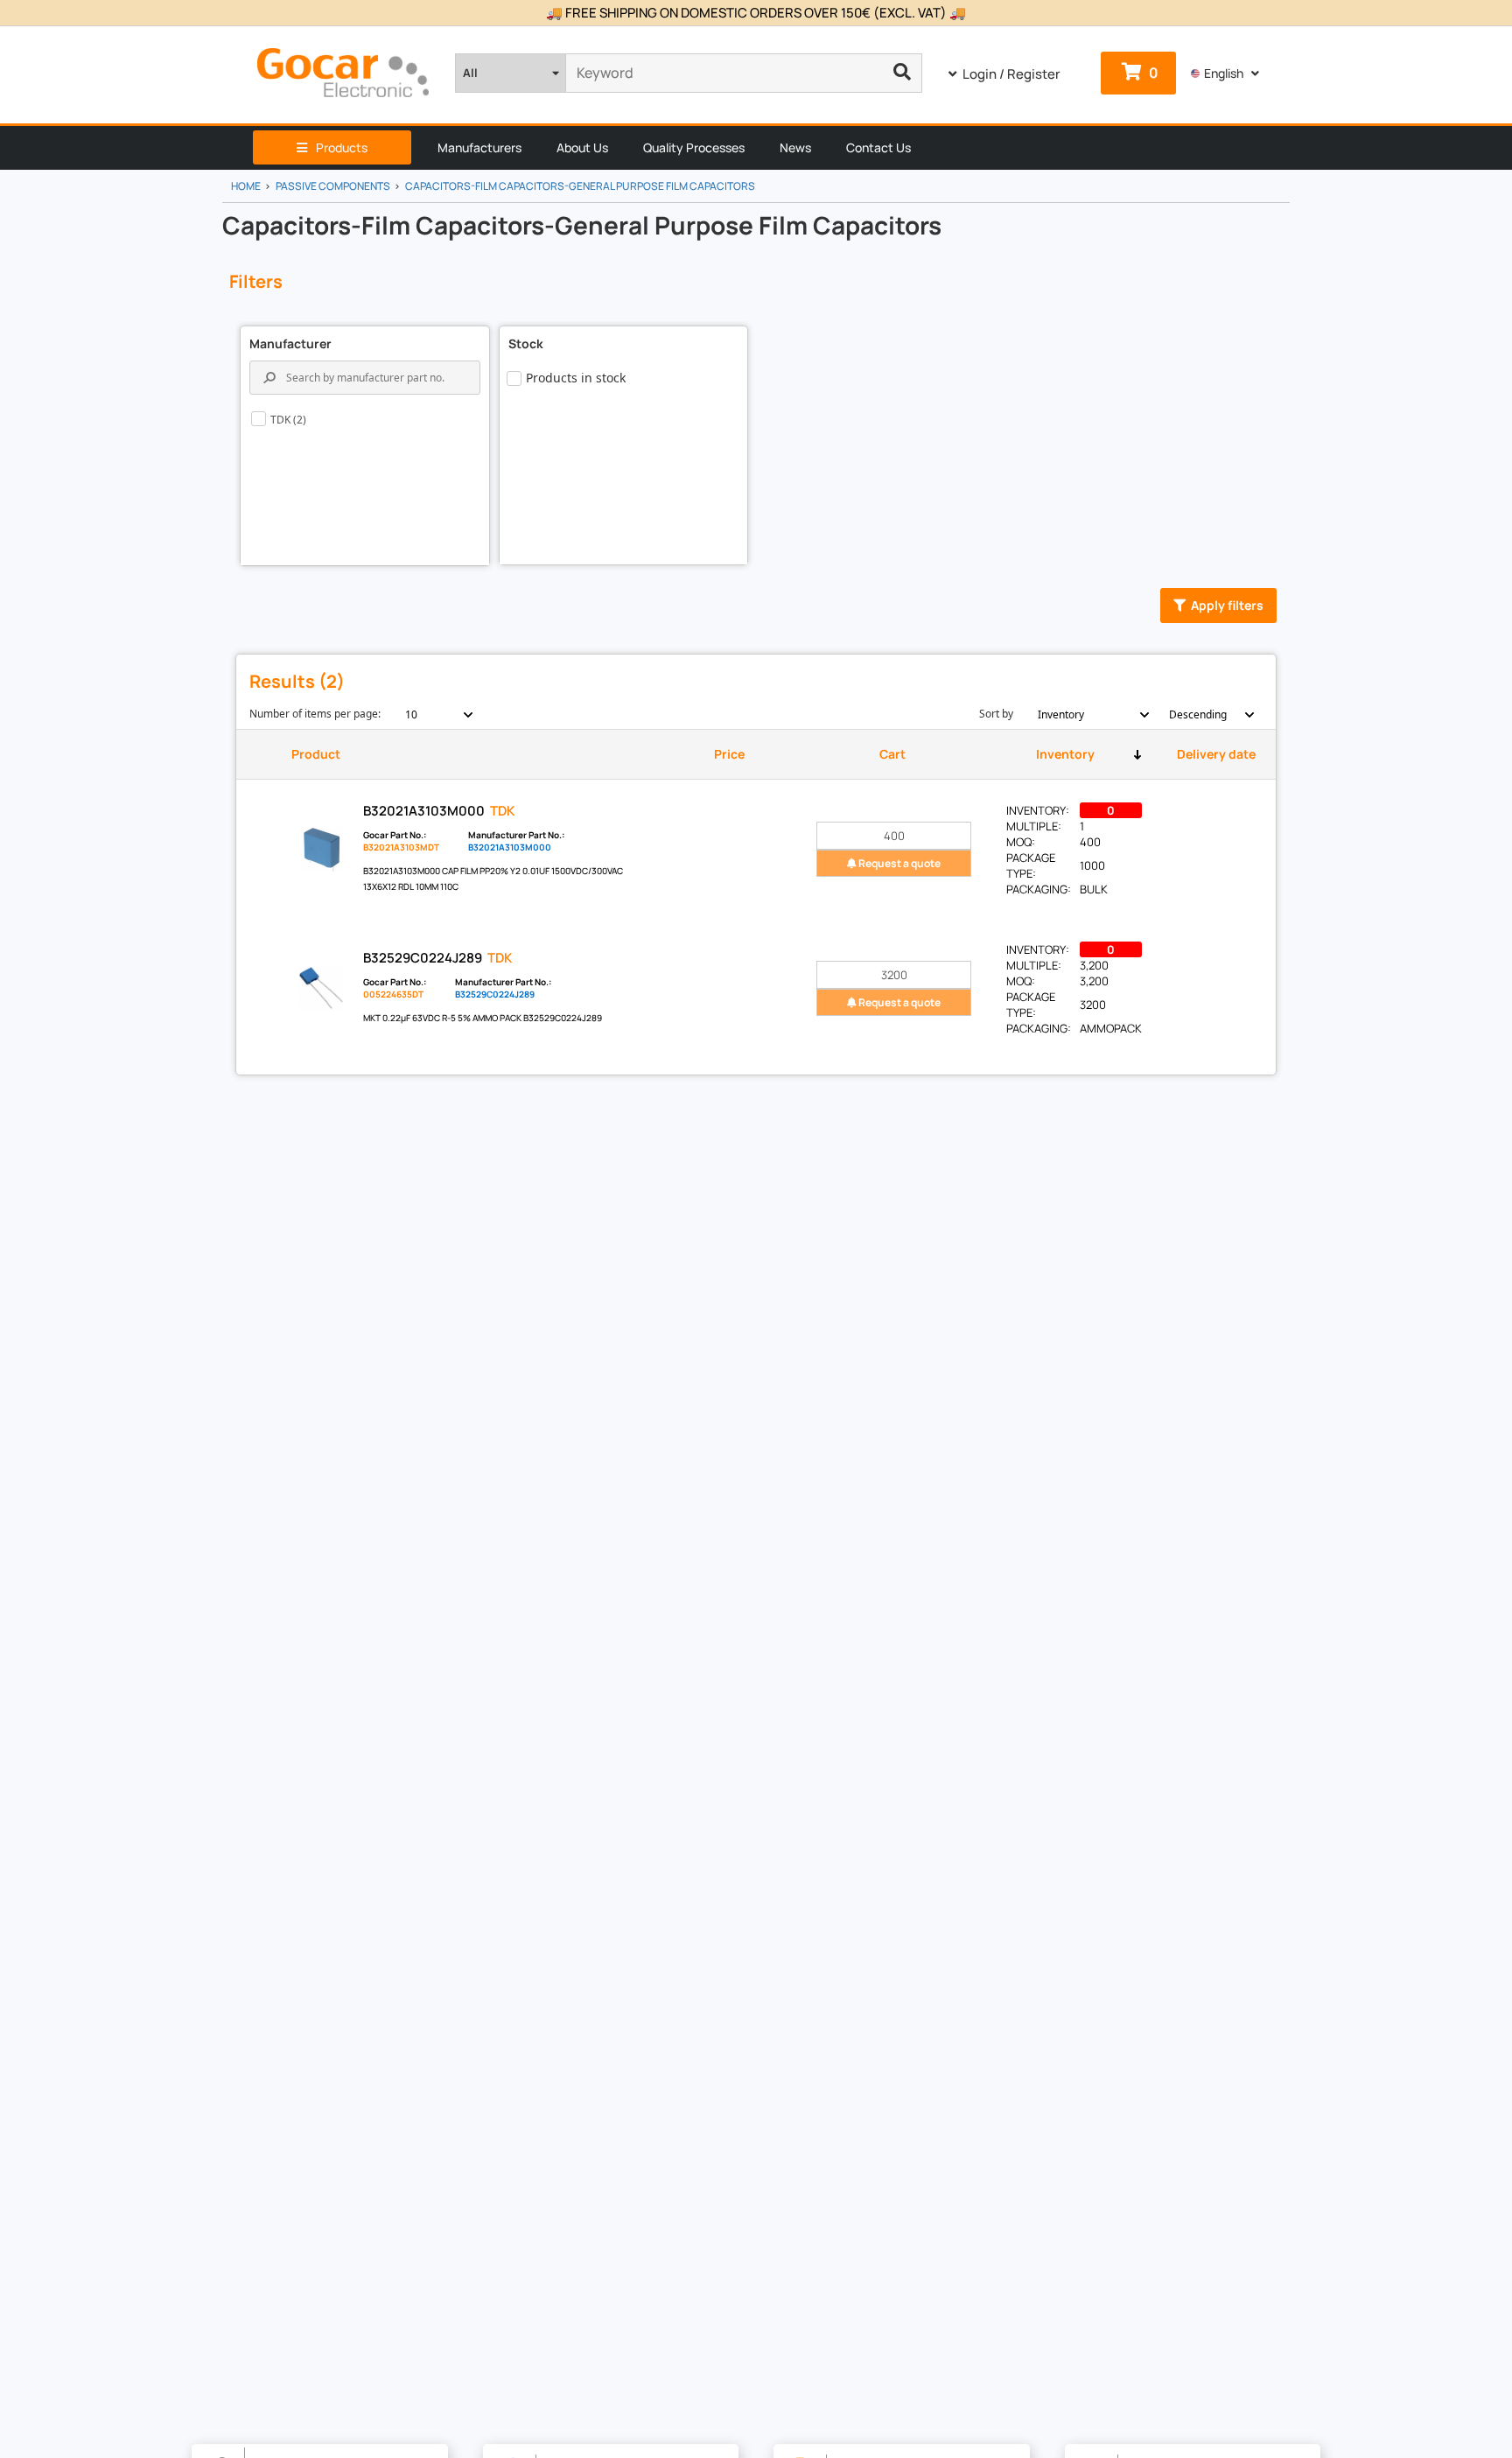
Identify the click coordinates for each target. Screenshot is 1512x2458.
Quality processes (694, 147)
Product (316, 754)
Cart (892, 754)
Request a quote (899, 863)
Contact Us (878, 147)
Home (246, 186)
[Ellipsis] (903, 73)
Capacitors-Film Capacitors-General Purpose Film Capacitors (580, 186)
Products (342, 147)
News (795, 147)
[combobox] (429, 714)
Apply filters (1227, 605)
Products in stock (576, 378)
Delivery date (1216, 754)
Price (729, 754)
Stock (526, 343)
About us (582, 147)
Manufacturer (290, 343)
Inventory (1065, 754)
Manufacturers (479, 147)
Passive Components (333, 186)
